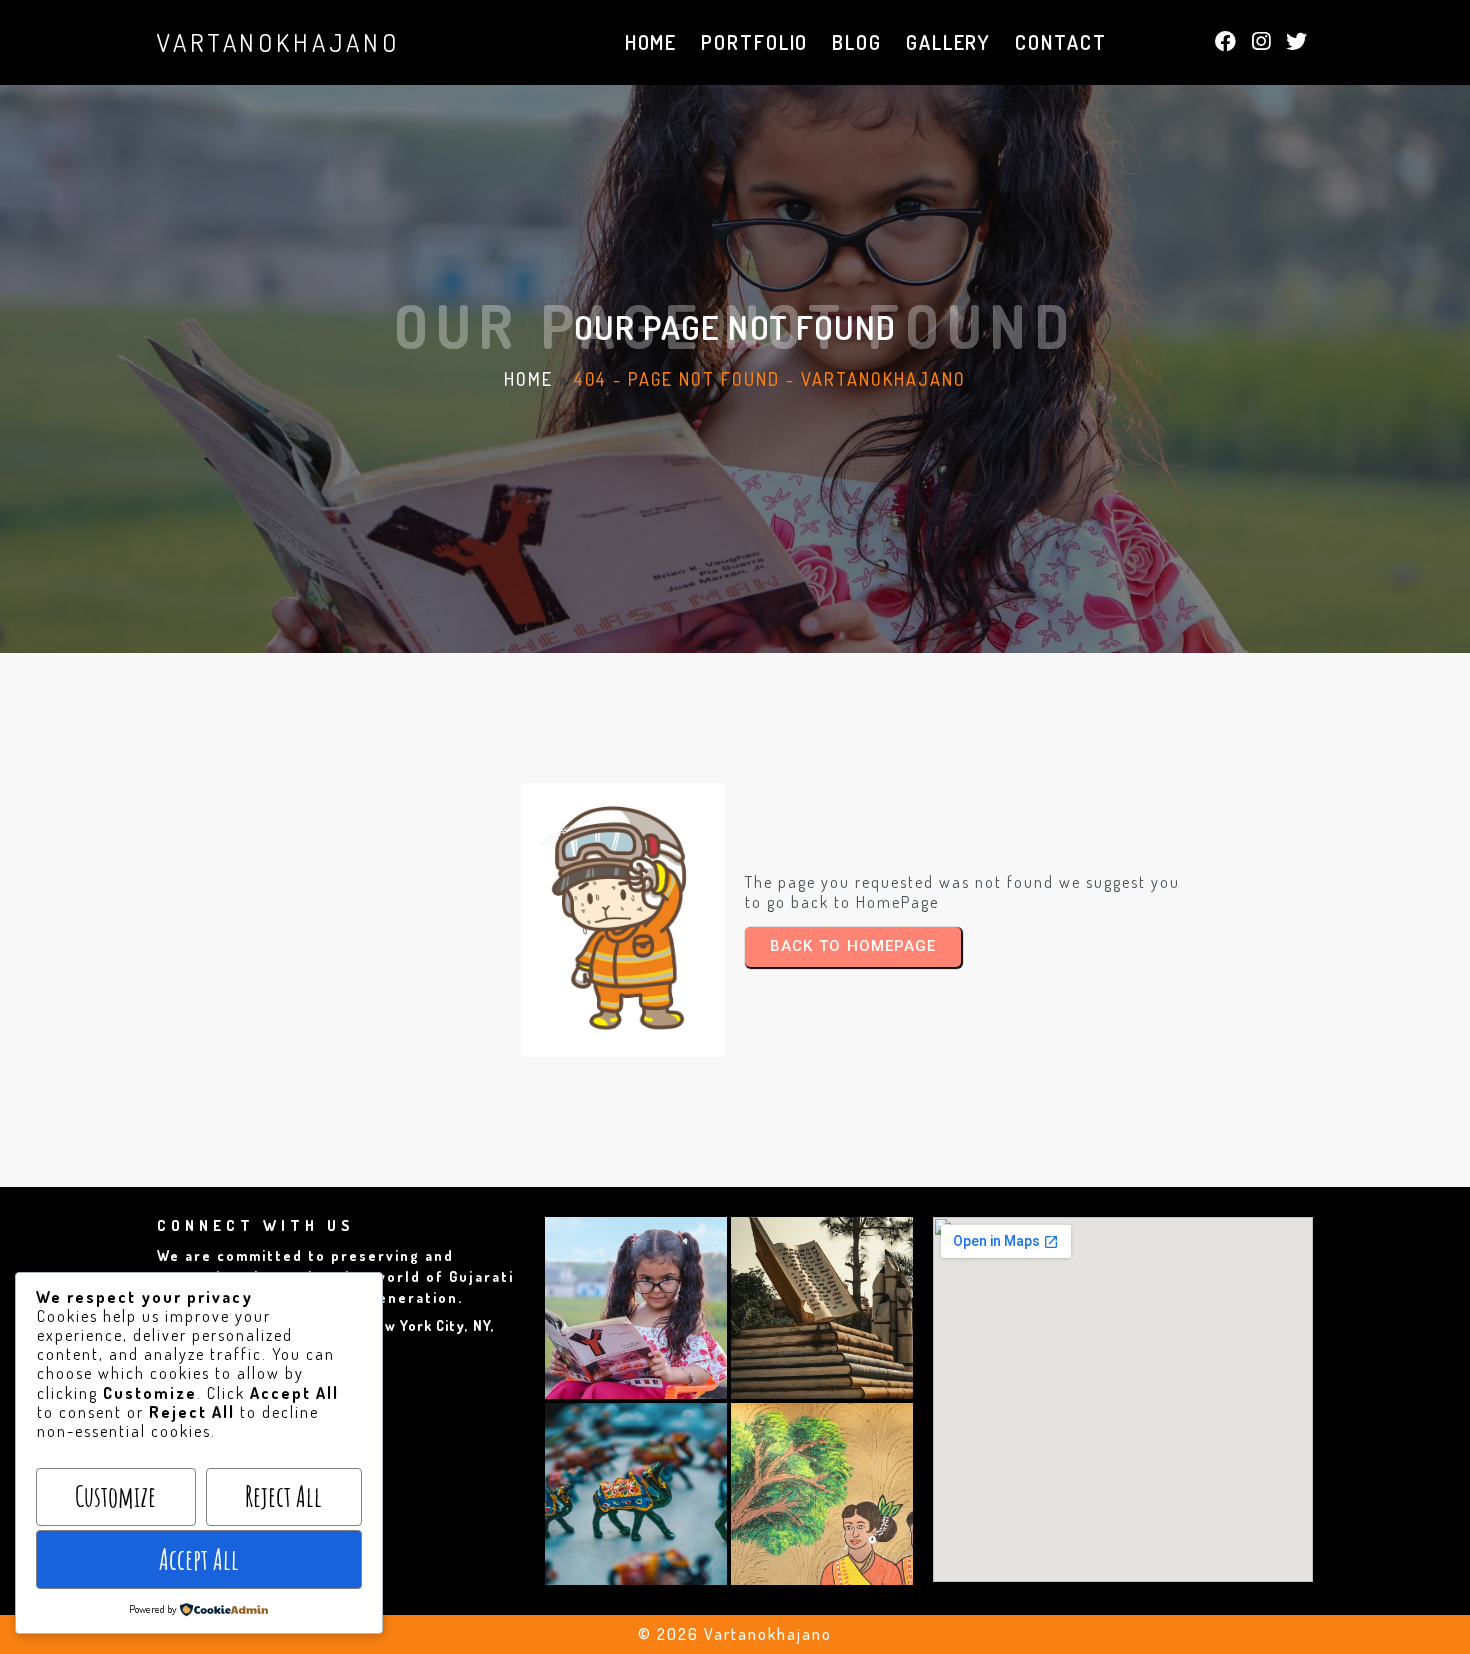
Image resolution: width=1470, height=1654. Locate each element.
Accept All (199, 1559)
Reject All (283, 1496)
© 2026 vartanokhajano (735, 1634)
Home (528, 379)
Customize (115, 1496)
